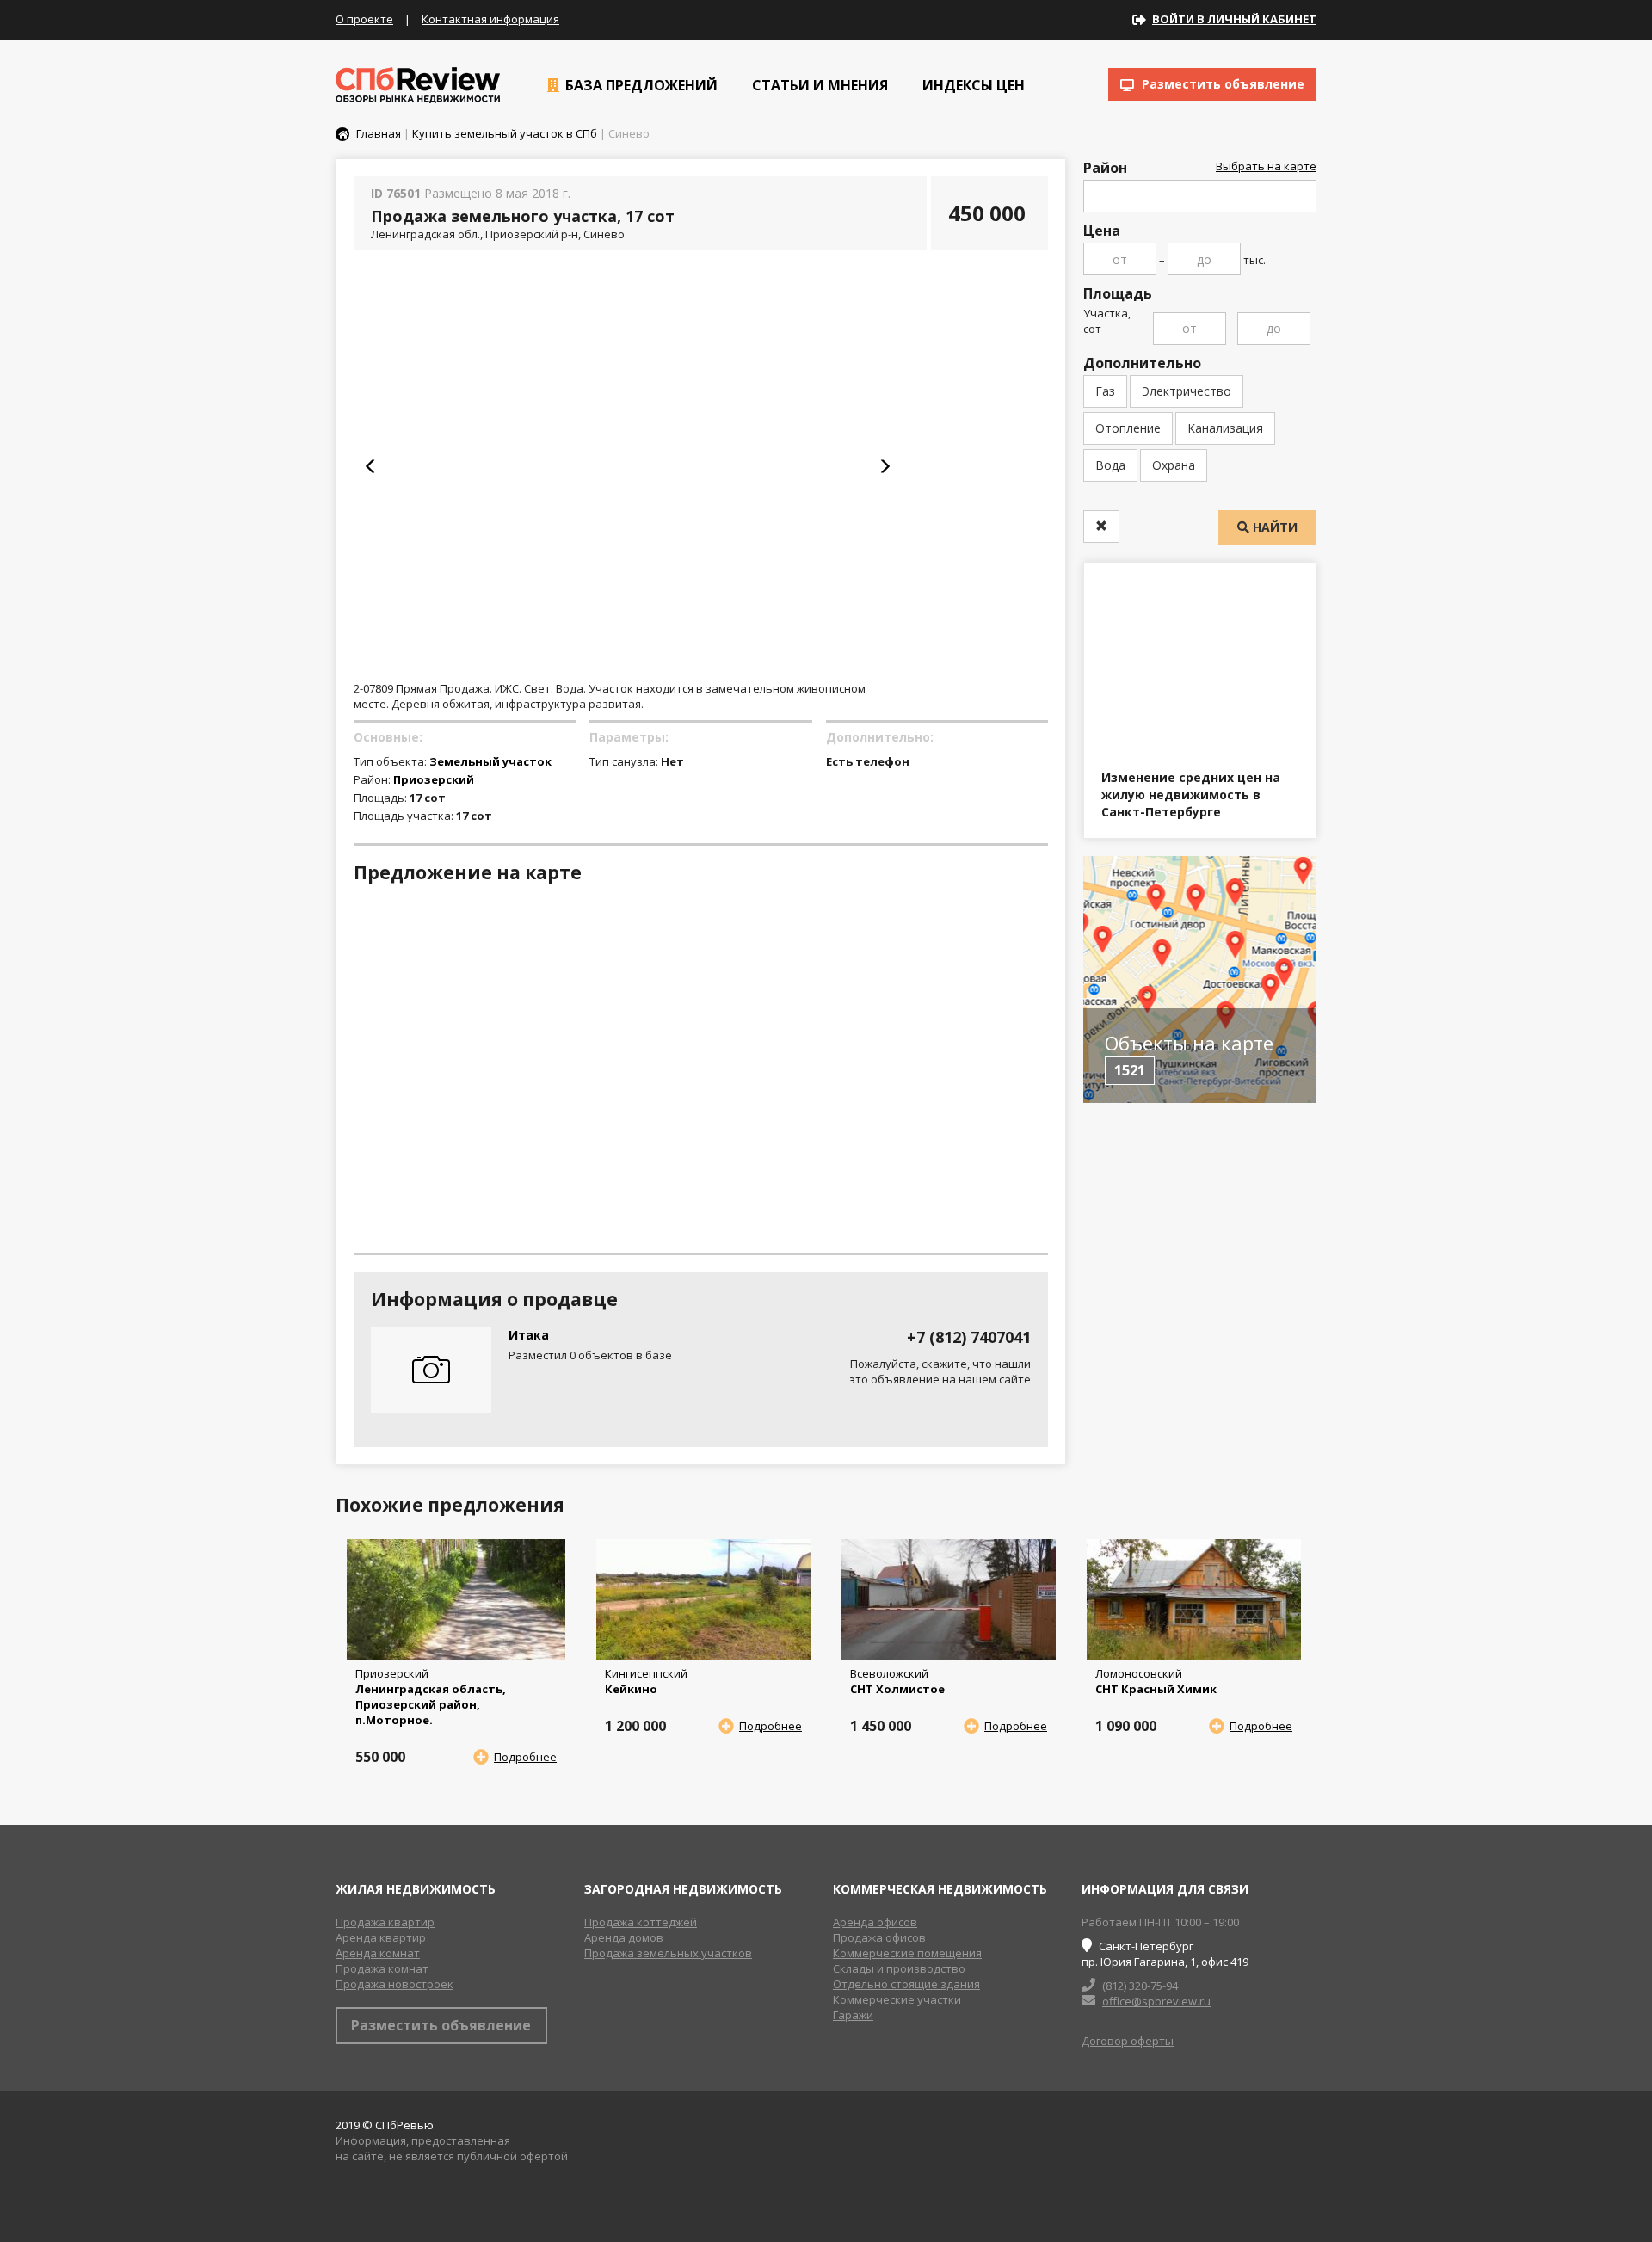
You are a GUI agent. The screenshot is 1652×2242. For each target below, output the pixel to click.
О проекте (364, 19)
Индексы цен (972, 85)
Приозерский (434, 779)
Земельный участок (490, 761)
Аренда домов (624, 1937)
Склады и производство (899, 1968)
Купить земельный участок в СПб (505, 133)
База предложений (640, 85)
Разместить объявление (1221, 84)
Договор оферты (1128, 2041)
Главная (379, 133)
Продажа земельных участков (668, 1953)
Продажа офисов (879, 1937)
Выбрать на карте (1266, 166)
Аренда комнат (378, 1953)
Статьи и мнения (818, 85)
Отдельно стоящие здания (906, 1984)
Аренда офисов (875, 1922)
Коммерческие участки (897, 1999)
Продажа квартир (385, 1922)
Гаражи (853, 2015)
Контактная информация (490, 19)
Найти (1273, 527)
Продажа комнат (382, 1968)
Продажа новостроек (395, 1984)
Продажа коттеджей (641, 1922)
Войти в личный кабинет (1234, 19)
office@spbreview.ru (1156, 2001)
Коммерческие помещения (907, 1953)
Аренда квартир (381, 1937)
